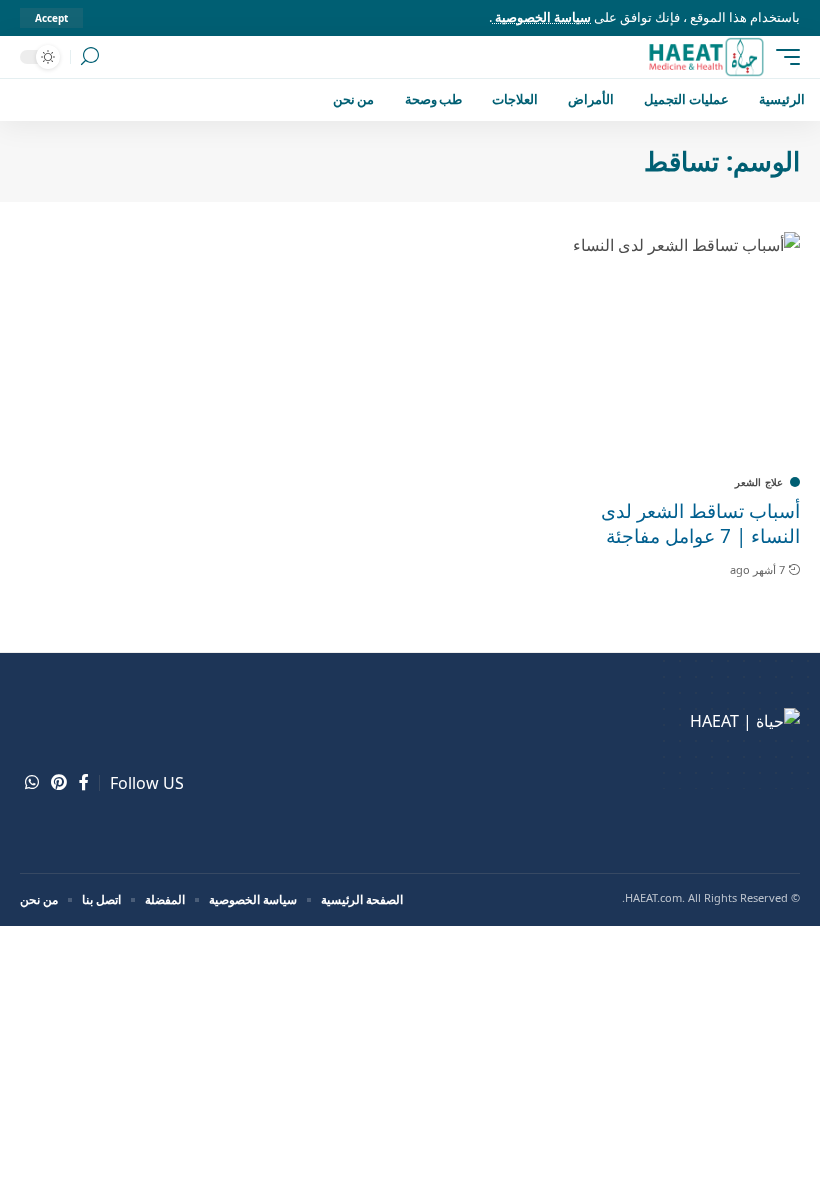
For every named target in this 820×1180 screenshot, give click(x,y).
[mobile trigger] (783, 57)
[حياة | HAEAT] (705, 57)
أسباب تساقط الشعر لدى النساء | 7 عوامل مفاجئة (700, 523)
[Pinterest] (59, 782)
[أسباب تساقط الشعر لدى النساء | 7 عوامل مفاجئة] (683, 348)
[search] (90, 56)
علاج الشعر (759, 482)
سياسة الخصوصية (541, 17)
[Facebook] (84, 782)
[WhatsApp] (32, 782)
